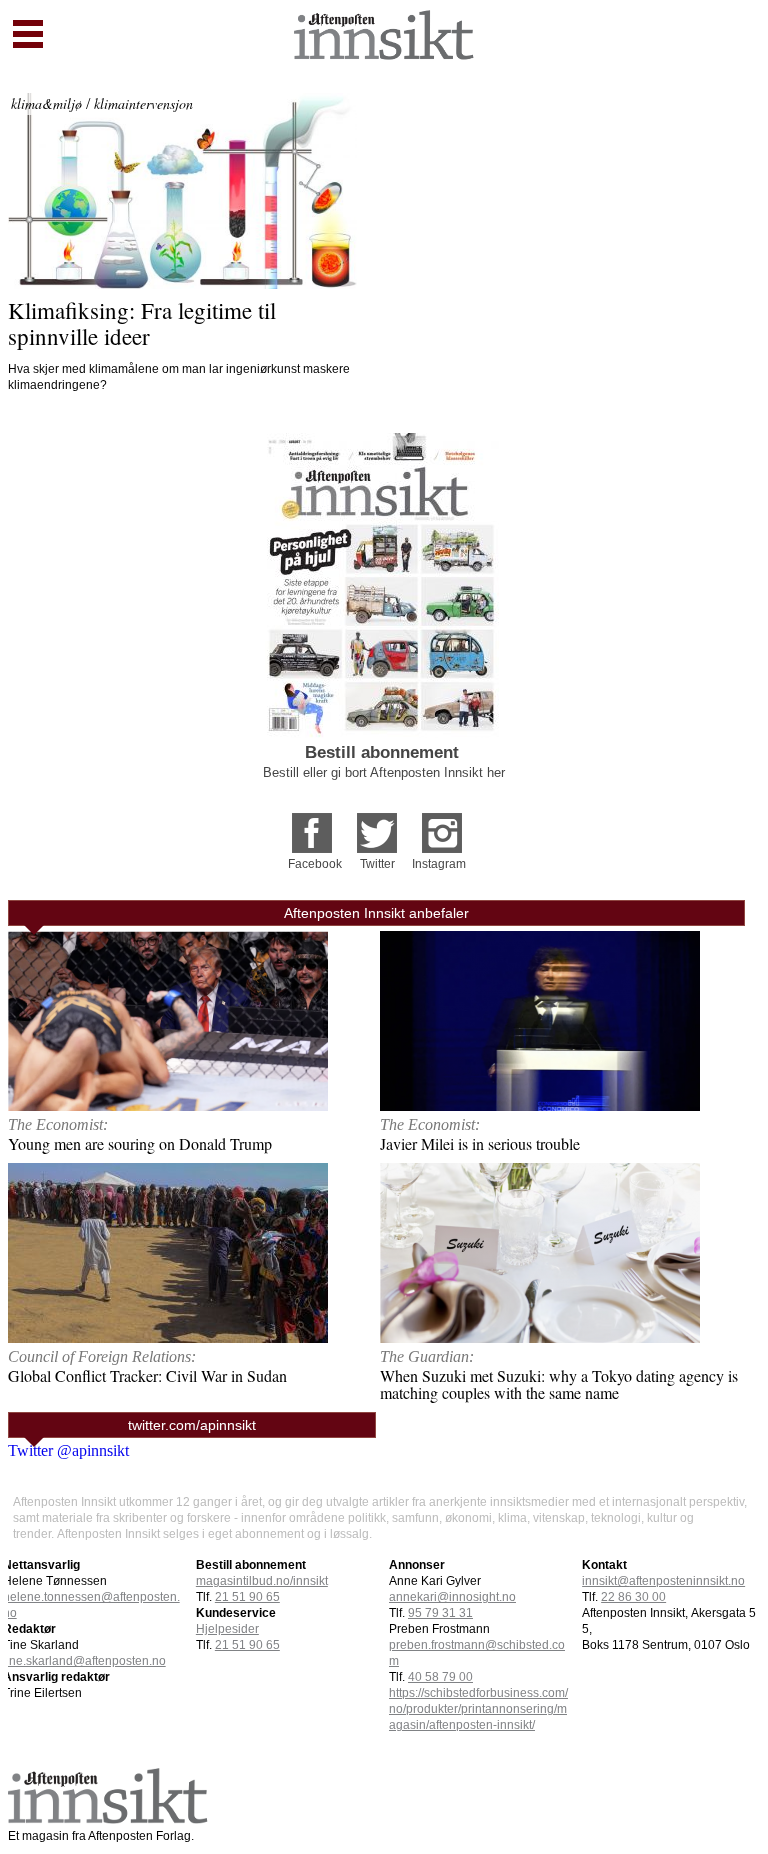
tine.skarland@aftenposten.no (84, 1661)
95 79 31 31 (440, 1613)
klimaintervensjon (143, 103)
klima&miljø (46, 103)
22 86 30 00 (633, 1597)
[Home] (384, 54)
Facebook (315, 864)
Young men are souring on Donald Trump (140, 1143)
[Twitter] (377, 826)
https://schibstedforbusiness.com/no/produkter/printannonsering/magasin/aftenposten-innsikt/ (478, 1709)
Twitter (377, 864)
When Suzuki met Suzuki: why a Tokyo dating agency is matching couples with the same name (559, 1384)
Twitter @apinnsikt (68, 1450)
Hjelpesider (227, 1629)
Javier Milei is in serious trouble (480, 1143)
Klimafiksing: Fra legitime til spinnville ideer (145, 323)
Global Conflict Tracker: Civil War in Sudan (147, 1375)
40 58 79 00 (440, 1677)
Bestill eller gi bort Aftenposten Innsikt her (384, 772)
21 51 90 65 (247, 1597)
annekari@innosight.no (452, 1597)
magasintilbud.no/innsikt (262, 1581)
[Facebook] (312, 826)
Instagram (439, 864)
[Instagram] (442, 826)
